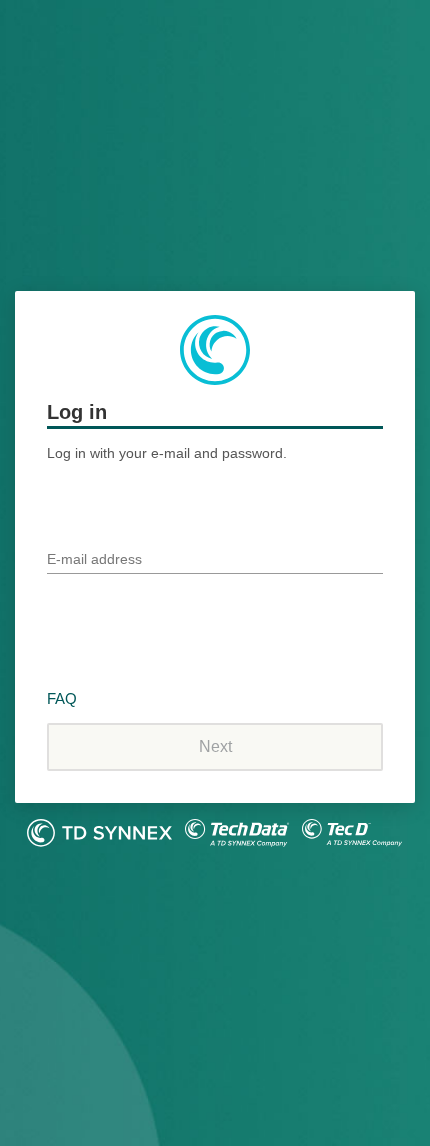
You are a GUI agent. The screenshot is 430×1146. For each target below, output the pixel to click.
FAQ (62, 698)
